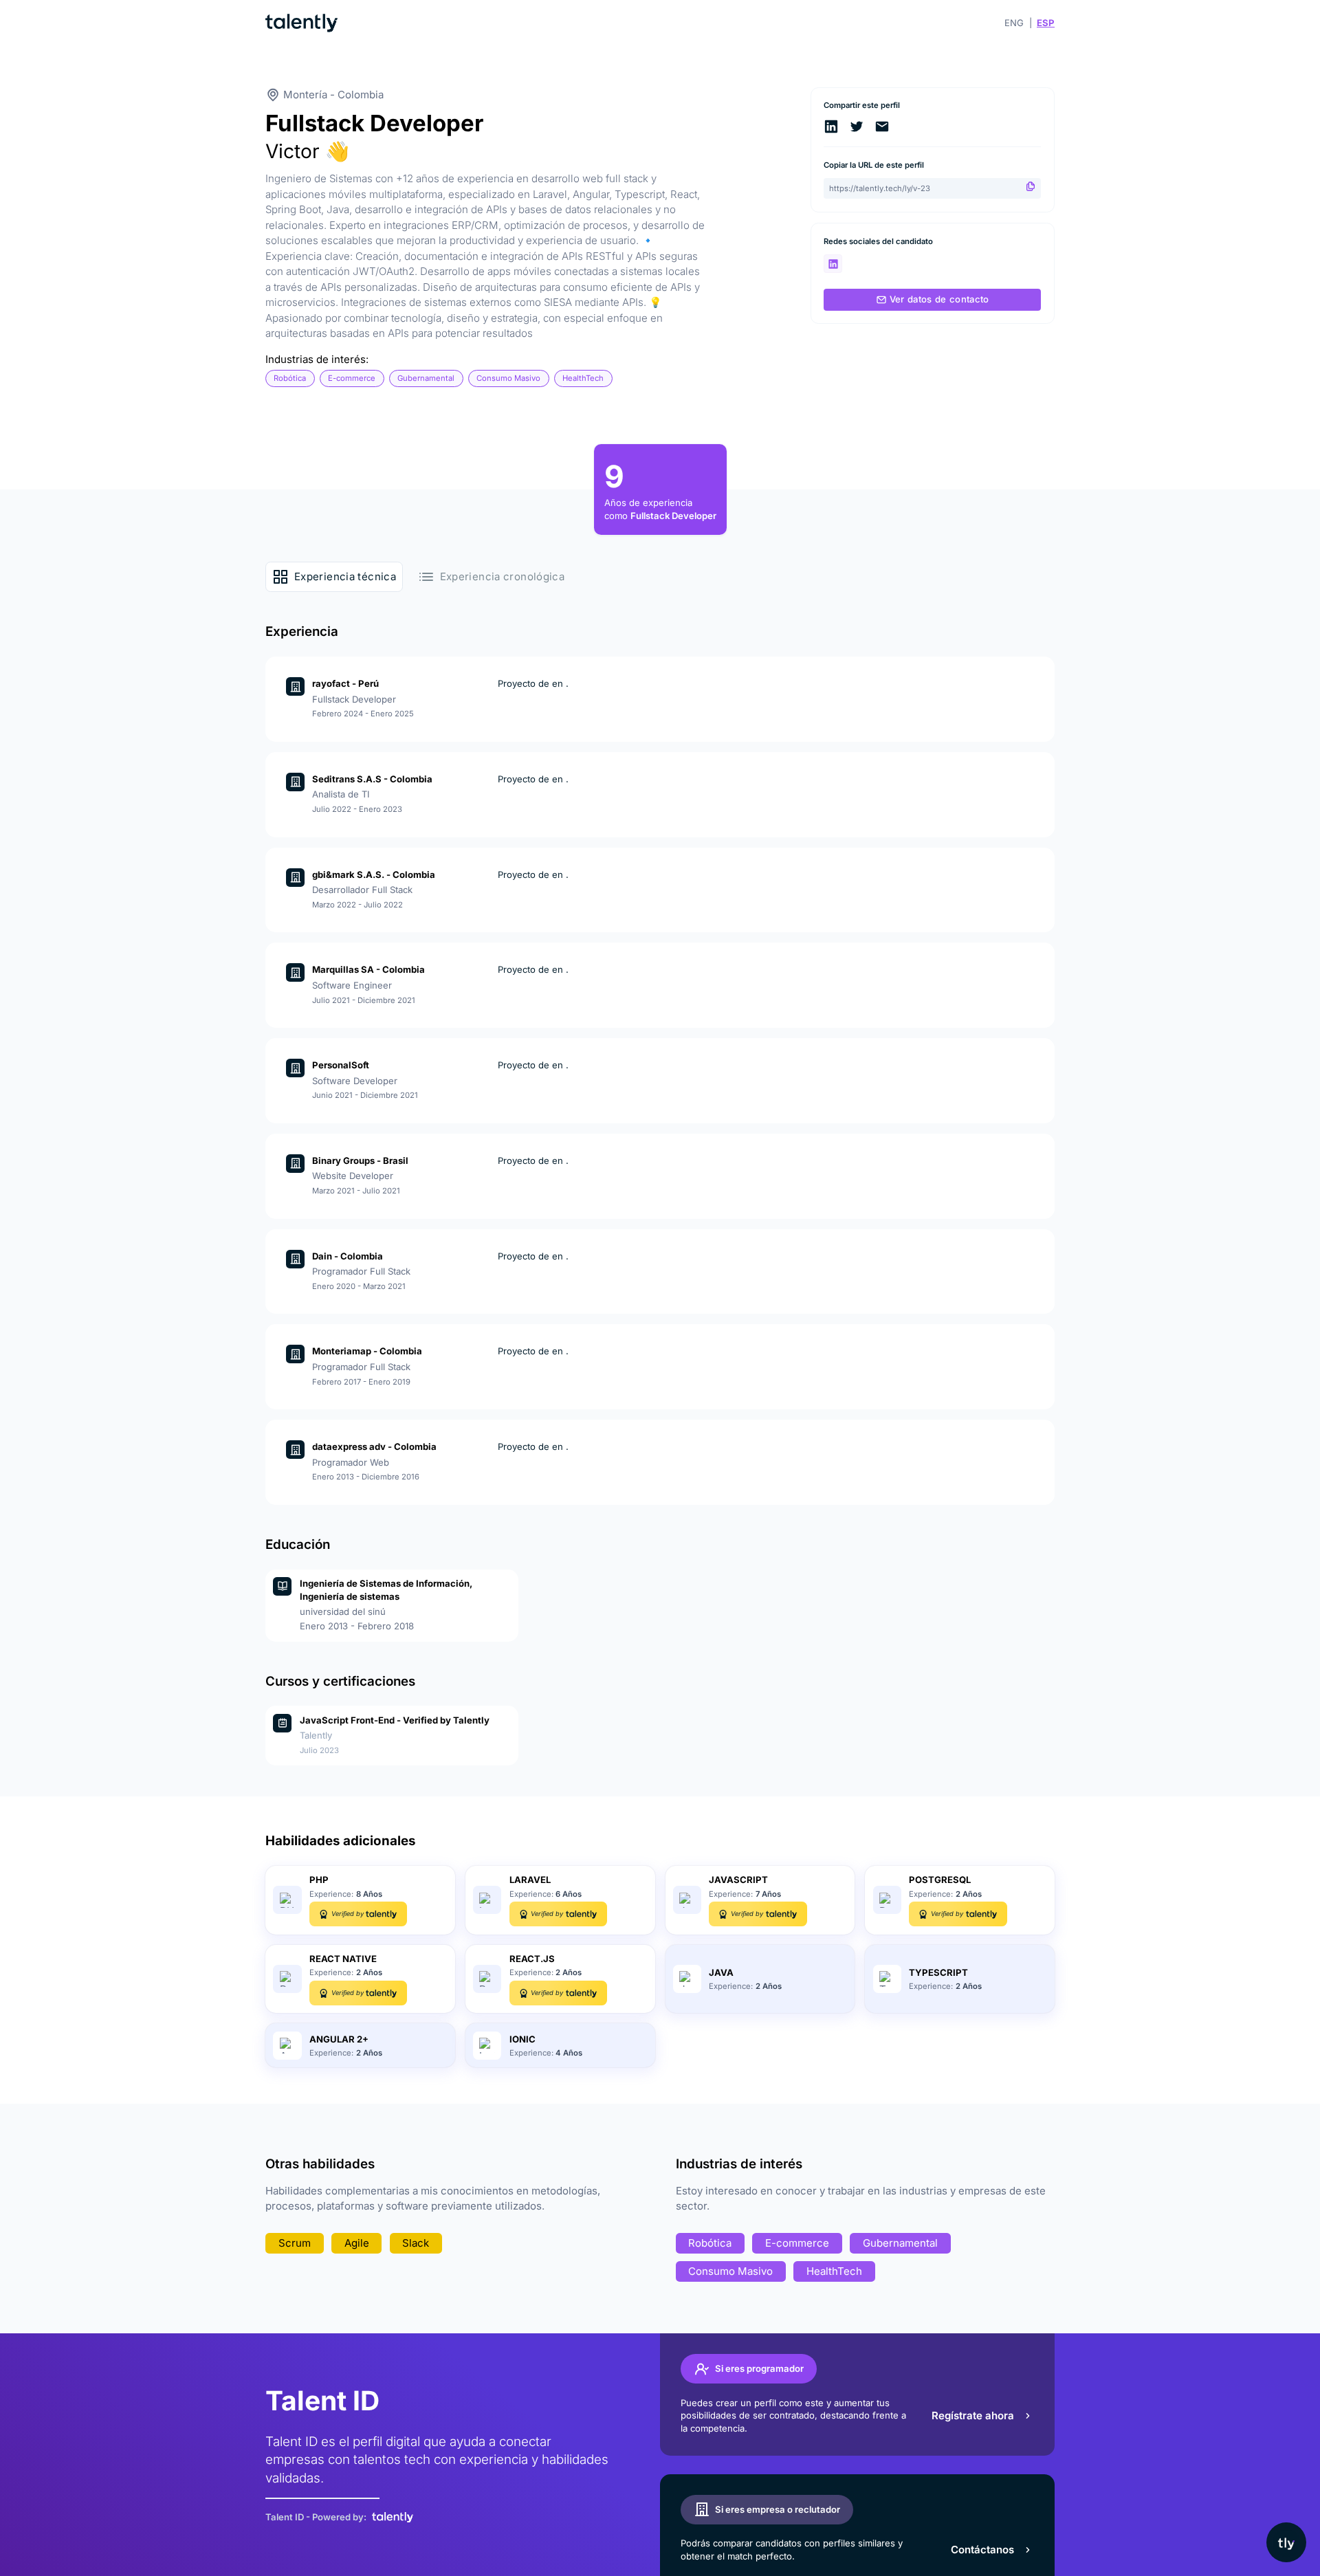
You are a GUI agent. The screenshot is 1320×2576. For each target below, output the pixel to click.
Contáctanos (982, 2550)
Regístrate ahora (973, 2415)
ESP (1046, 23)
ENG (1014, 23)
